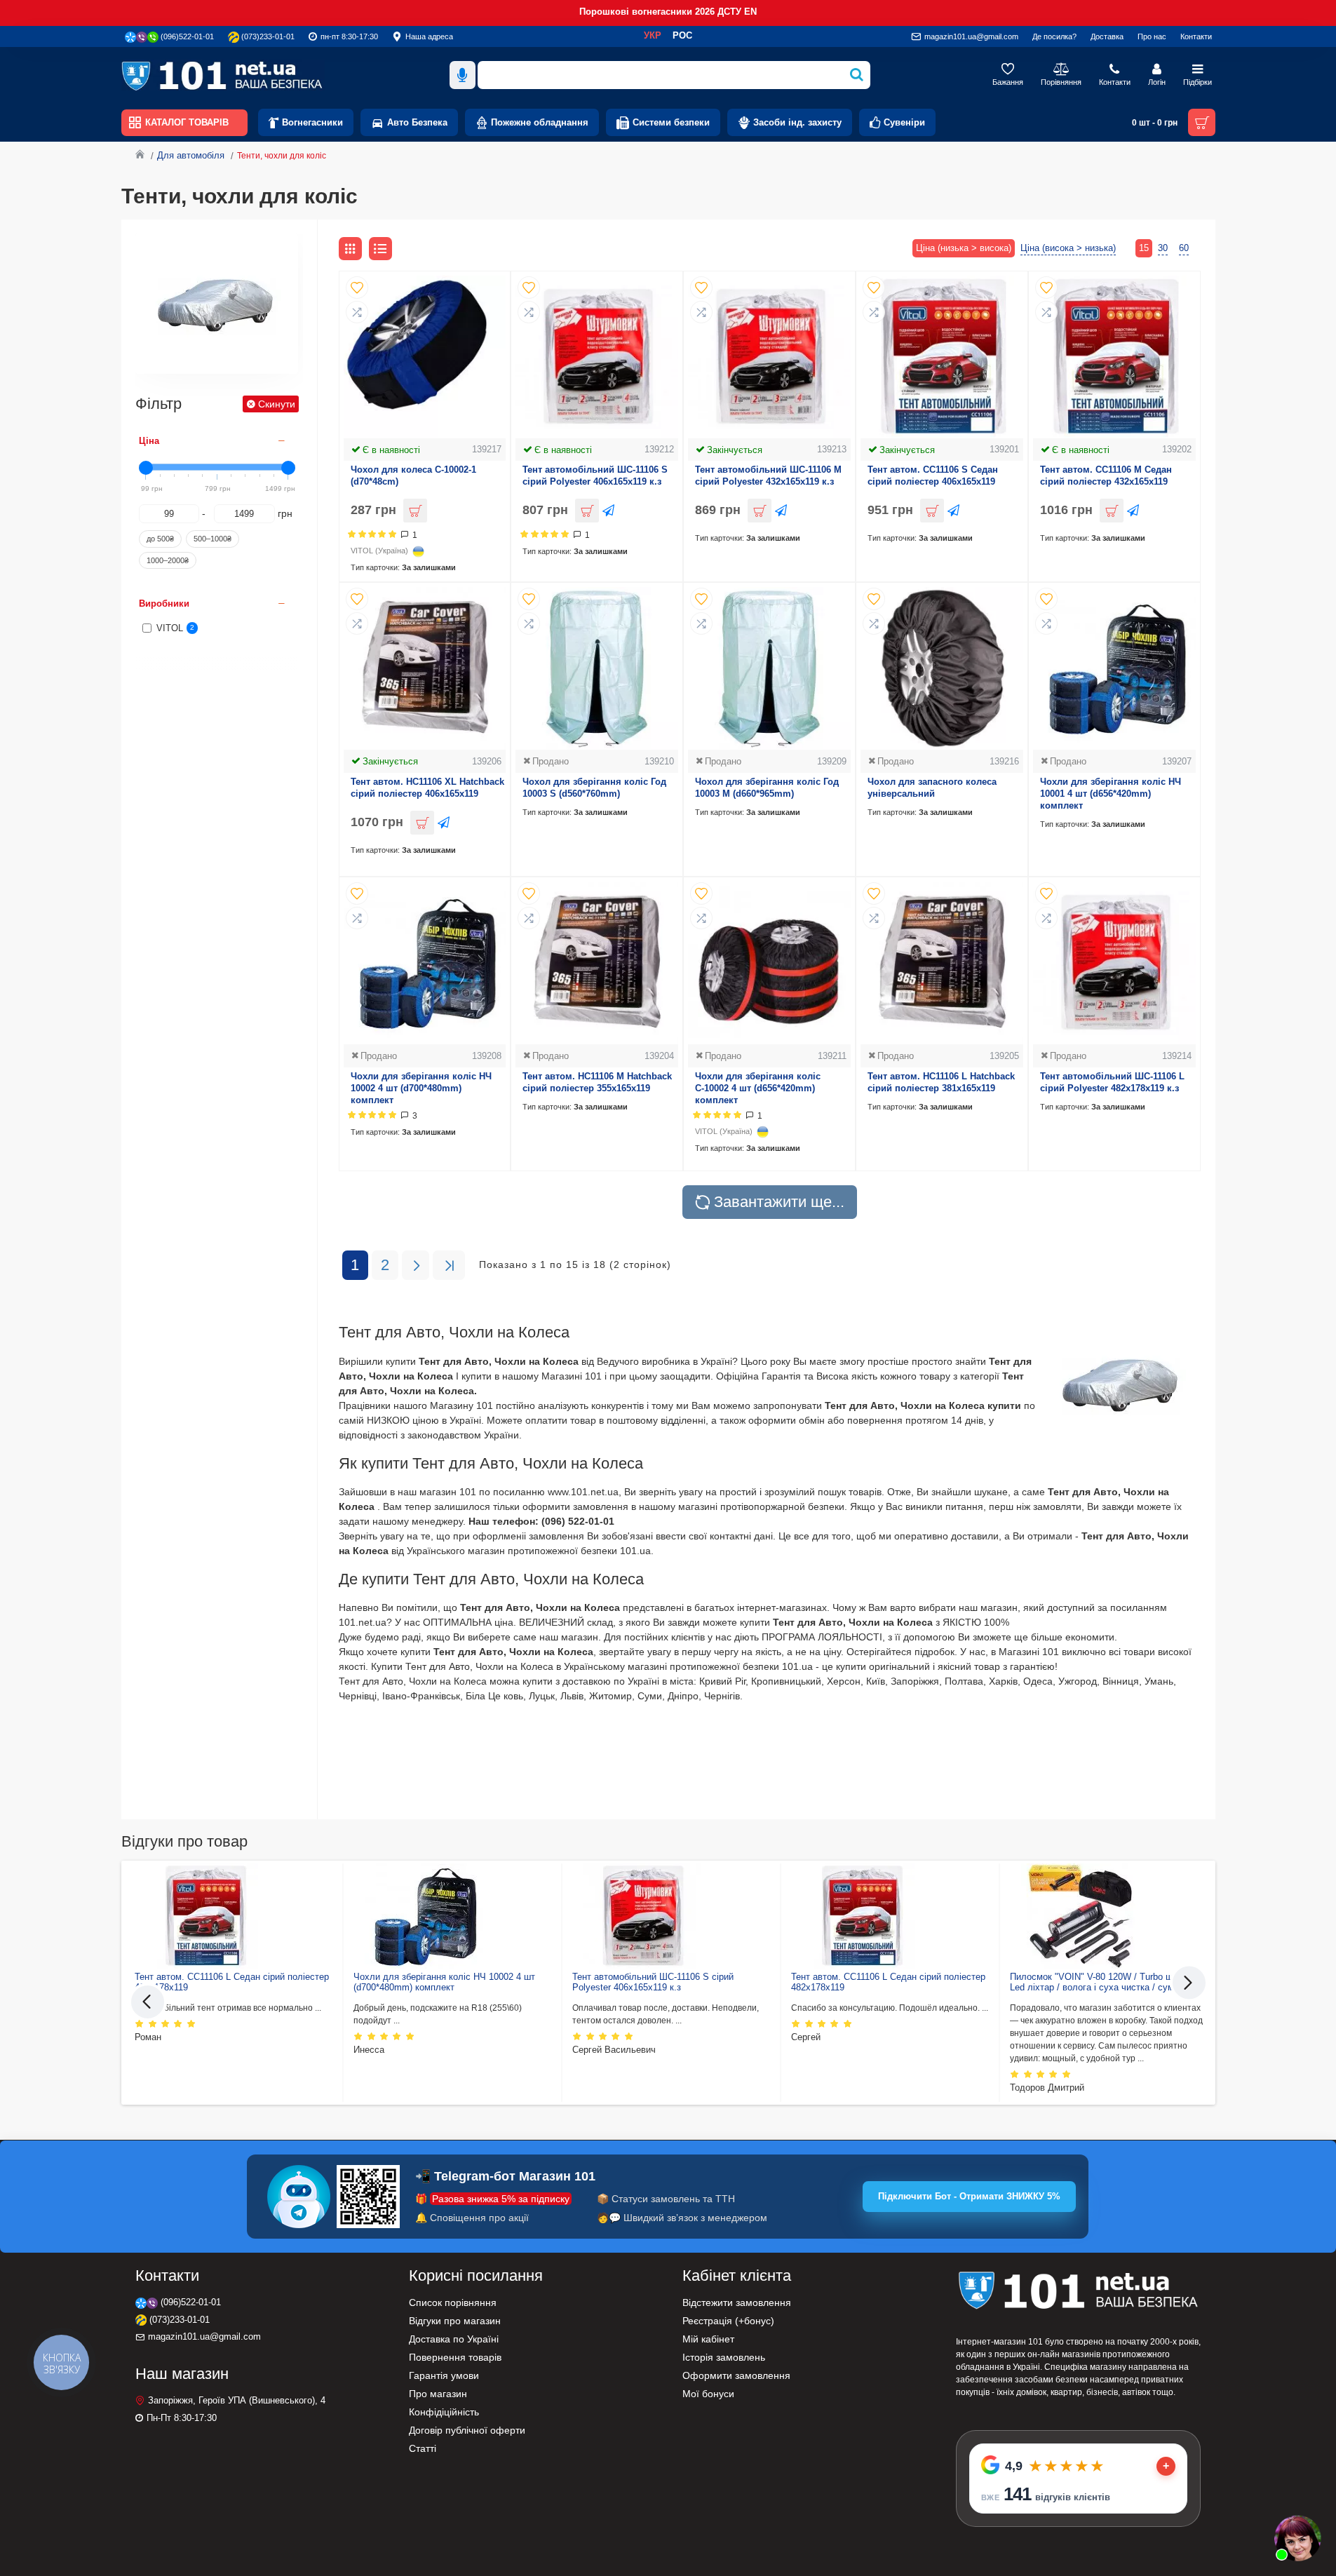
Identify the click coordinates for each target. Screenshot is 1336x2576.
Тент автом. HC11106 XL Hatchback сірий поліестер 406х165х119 (427, 788)
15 (1144, 248)
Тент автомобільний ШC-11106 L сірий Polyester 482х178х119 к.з (1112, 1082)
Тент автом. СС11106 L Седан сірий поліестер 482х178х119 (232, 1982)
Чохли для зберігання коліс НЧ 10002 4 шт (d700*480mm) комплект (421, 1088)
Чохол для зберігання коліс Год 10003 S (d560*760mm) (594, 788)
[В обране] (357, 288)
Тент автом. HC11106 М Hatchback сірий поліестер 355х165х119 (597, 1082)
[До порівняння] (357, 312)
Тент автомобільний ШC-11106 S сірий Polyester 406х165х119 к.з (595, 476)
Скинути (277, 404)
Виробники (164, 603)
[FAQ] (1297, 2537)
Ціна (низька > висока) (964, 248)
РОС (682, 35)
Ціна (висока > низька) (1068, 248)
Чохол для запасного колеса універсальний (932, 788)
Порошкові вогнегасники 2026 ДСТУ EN (668, 12)
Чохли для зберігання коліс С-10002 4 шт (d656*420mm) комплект (758, 1088)
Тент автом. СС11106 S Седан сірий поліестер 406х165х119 (933, 476)
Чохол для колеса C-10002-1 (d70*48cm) (413, 476)
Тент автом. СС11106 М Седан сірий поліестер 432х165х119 (1106, 476)
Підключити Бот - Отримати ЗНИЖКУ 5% (969, 2196)
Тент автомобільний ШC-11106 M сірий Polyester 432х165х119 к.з (768, 476)
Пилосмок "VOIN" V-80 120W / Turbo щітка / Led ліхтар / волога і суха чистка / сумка (1102, 1982)
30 (1163, 248)
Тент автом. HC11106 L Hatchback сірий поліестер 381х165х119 (941, 1082)
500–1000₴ (212, 539)
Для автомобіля (191, 155)
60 (1184, 248)
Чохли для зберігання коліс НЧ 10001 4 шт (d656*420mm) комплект (1111, 794)
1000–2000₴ (168, 560)
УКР (653, 35)
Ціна (149, 441)
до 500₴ (160, 539)
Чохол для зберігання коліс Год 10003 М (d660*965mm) (767, 788)
